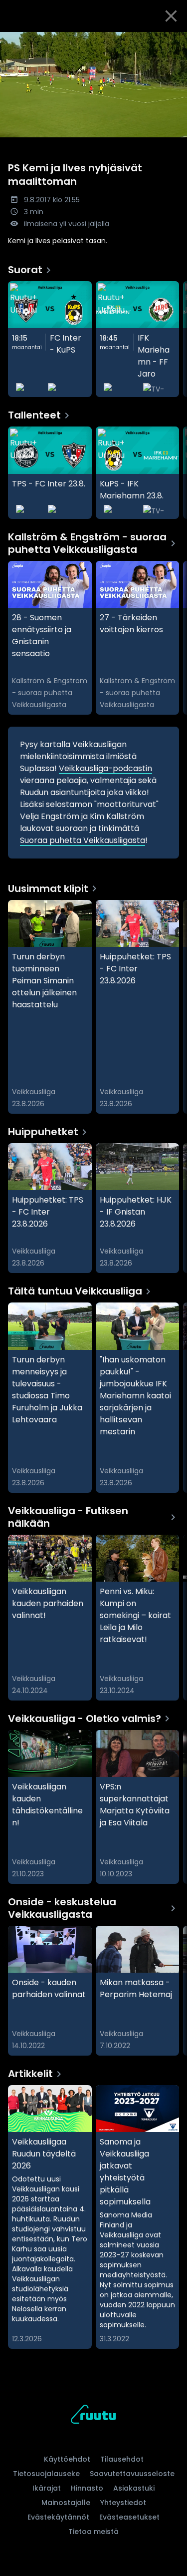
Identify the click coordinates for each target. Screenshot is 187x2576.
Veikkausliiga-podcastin (105, 768)
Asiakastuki (134, 2488)
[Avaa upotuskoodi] (174, 40)
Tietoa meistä (93, 2532)
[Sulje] (171, 16)
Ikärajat (47, 2488)
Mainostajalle (66, 2503)
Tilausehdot (122, 2459)
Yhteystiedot (123, 2503)
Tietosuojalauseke (46, 2474)
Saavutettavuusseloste (132, 2474)
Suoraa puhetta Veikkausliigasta (83, 840)
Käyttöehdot (67, 2459)
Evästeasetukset (129, 2517)
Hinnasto (87, 2488)
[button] (93, 85)
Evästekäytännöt (58, 2517)
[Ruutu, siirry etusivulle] (93, 2416)
